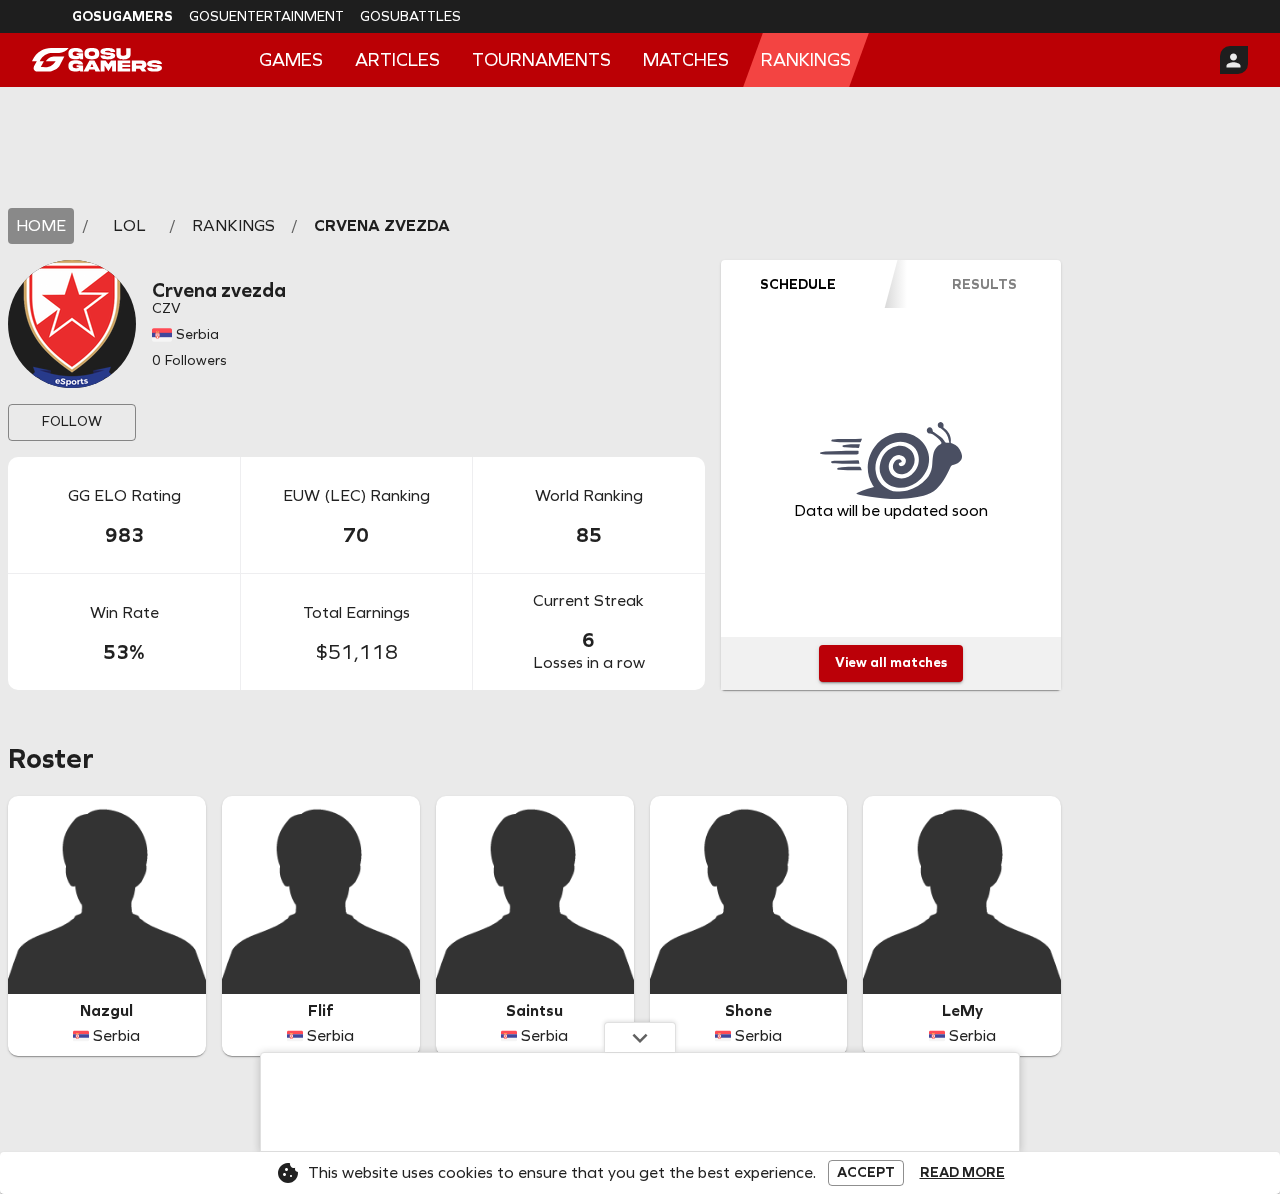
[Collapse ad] (640, 1037)
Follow (72, 421)
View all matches (891, 662)
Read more (962, 1173)
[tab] (798, 284)
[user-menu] (1234, 60)
